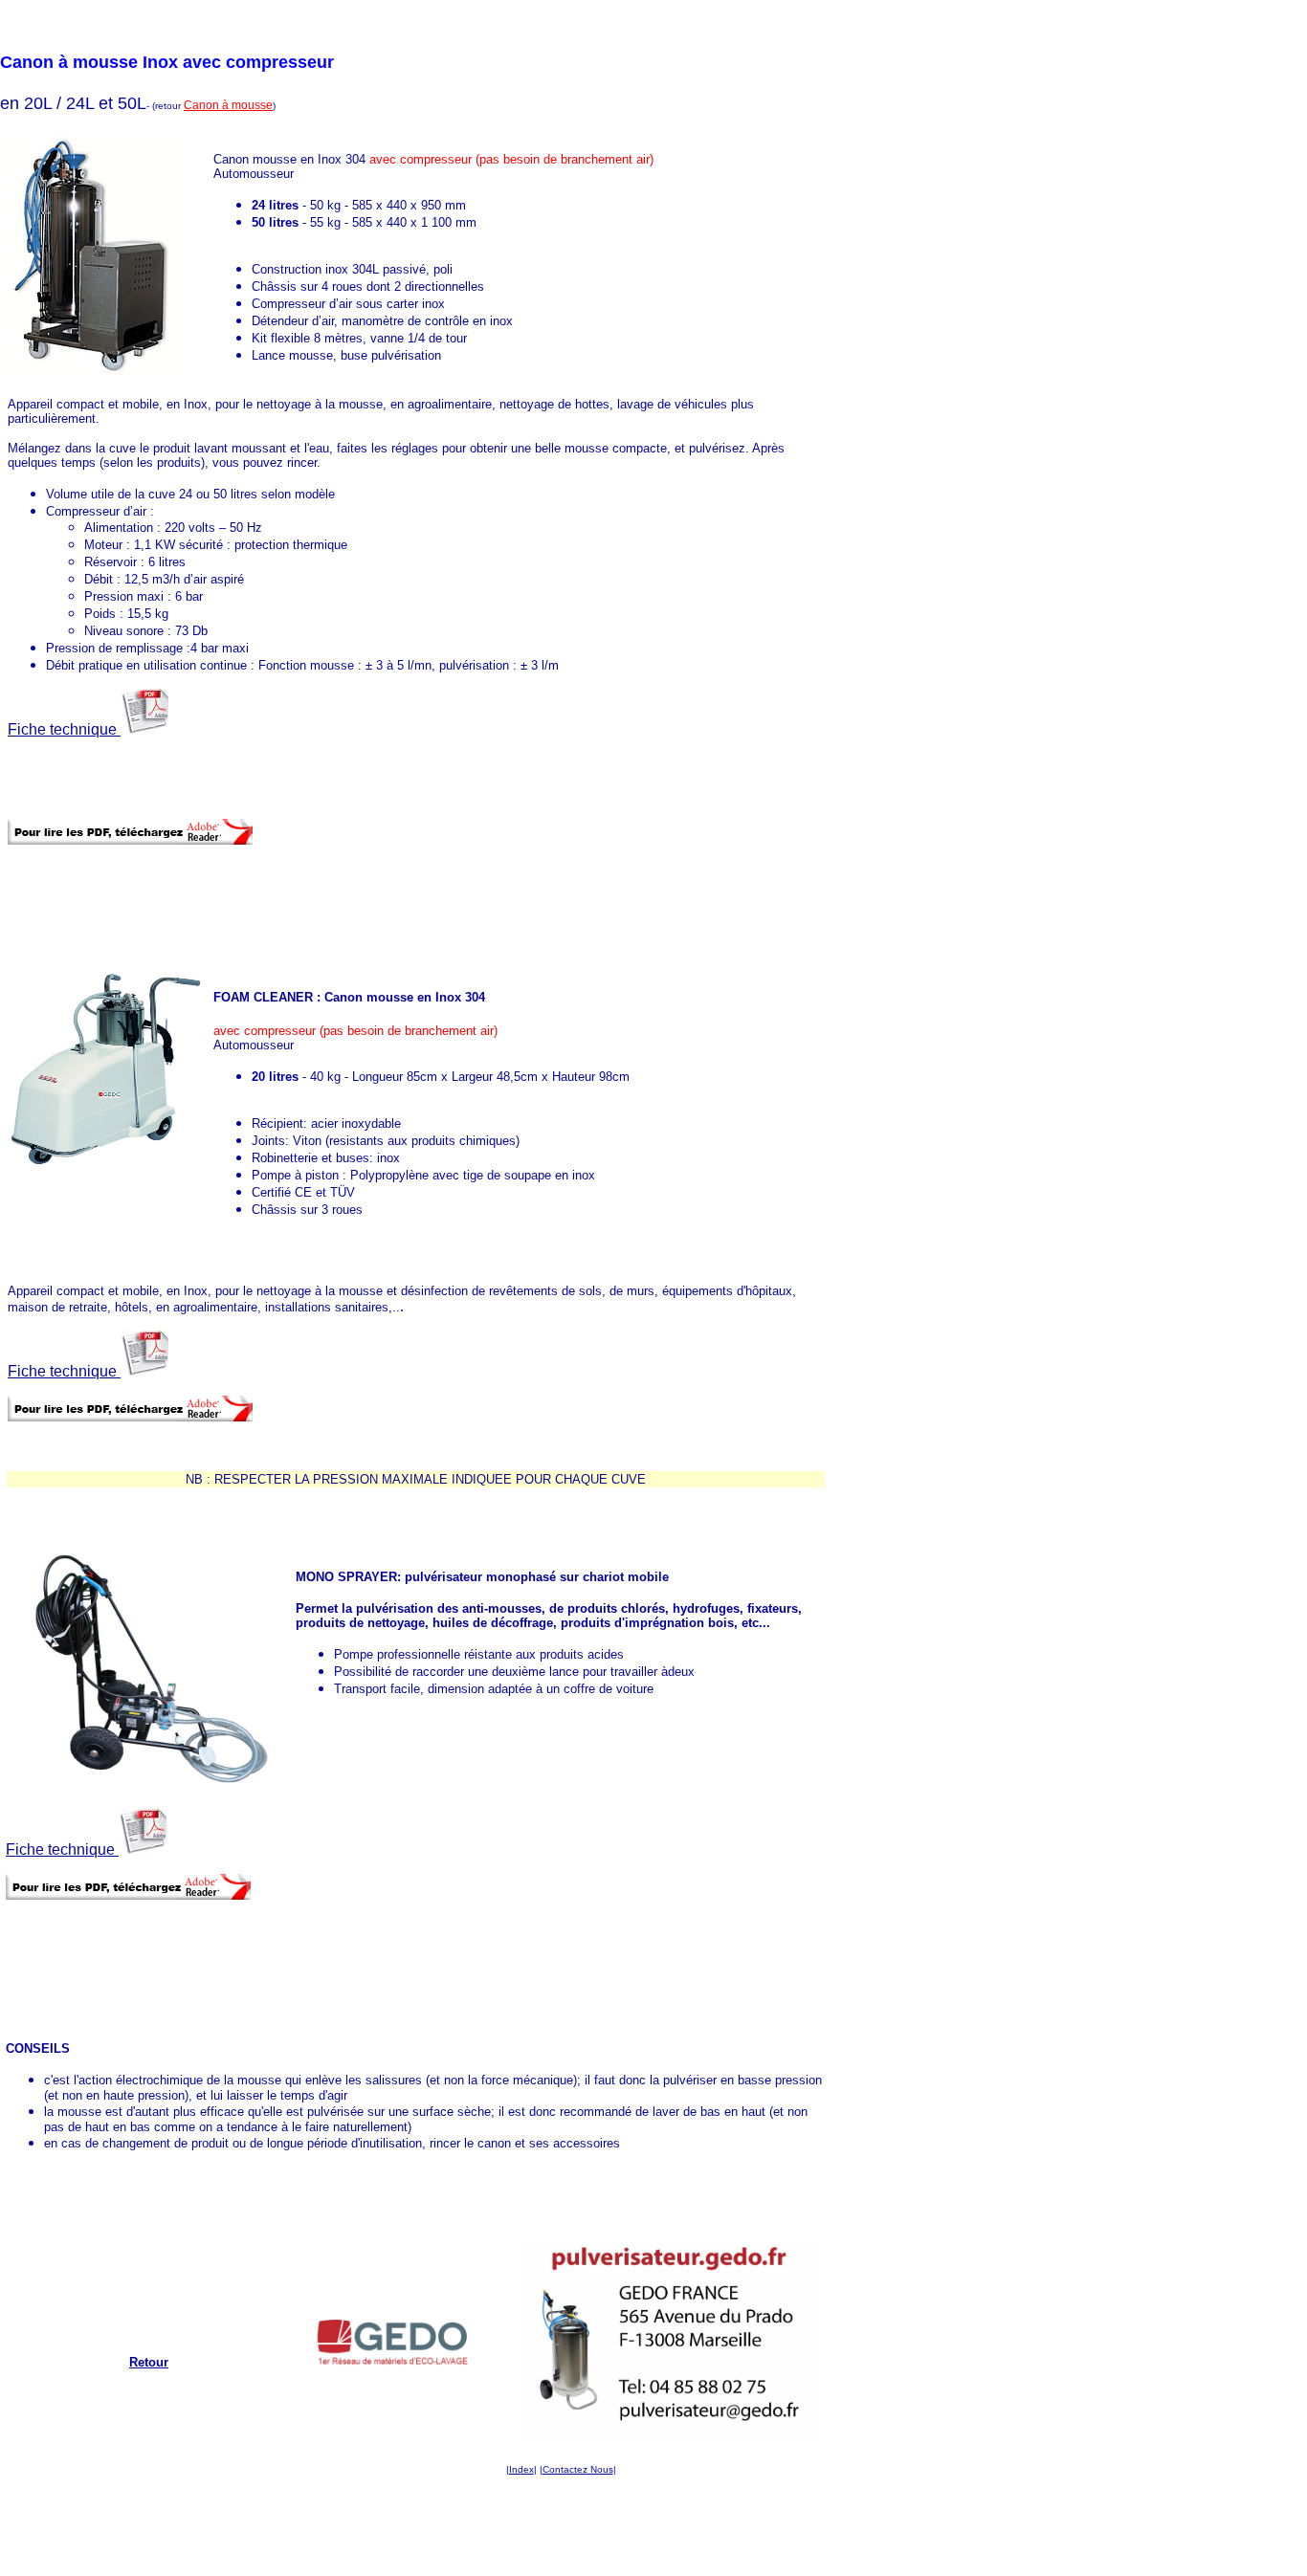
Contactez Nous (578, 2469)
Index (521, 2469)
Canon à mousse (228, 105)
